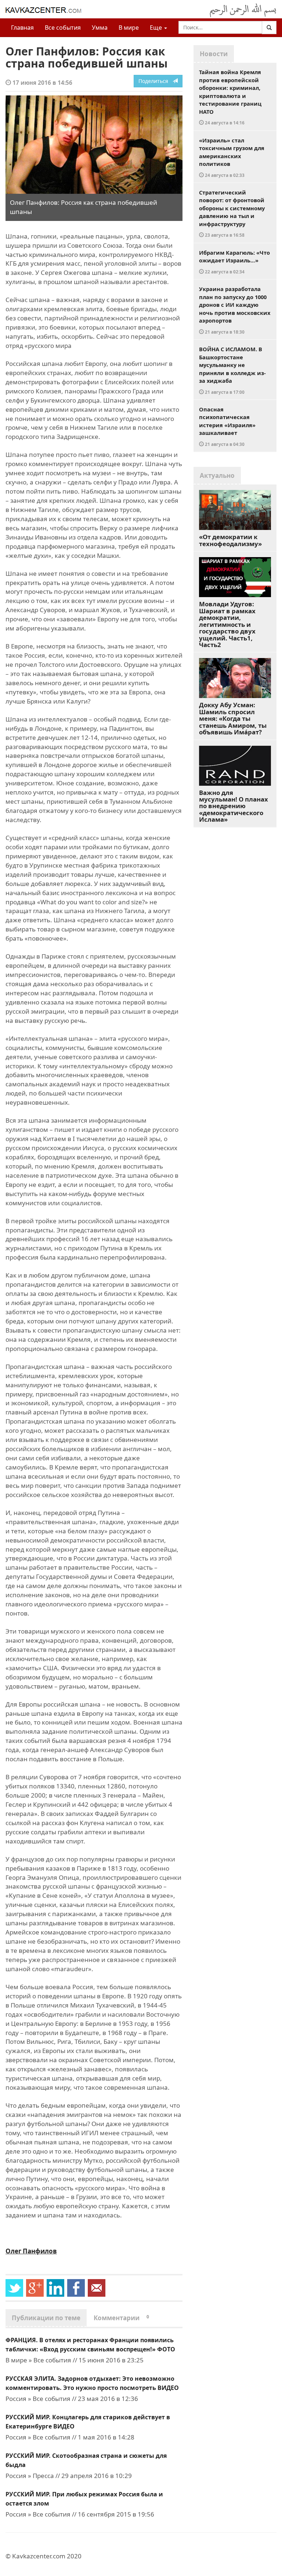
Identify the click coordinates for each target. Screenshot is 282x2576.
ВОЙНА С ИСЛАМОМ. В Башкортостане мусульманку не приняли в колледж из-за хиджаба (232, 370)
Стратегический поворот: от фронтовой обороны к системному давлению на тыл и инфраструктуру (232, 213)
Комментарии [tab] (121, 2318)
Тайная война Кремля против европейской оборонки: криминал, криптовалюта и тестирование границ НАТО (230, 97)
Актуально (217, 475)
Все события (63, 28)
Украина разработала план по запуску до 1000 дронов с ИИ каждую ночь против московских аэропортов (235, 310)
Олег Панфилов (31, 2251)
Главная (22, 28)
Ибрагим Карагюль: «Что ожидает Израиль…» (234, 262)
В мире (129, 28)
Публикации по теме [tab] (46, 2318)
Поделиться (156, 81)
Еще (157, 28)
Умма (100, 28)
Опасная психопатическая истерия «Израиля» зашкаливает (227, 426)
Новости (214, 54)
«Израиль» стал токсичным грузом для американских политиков (232, 157)
